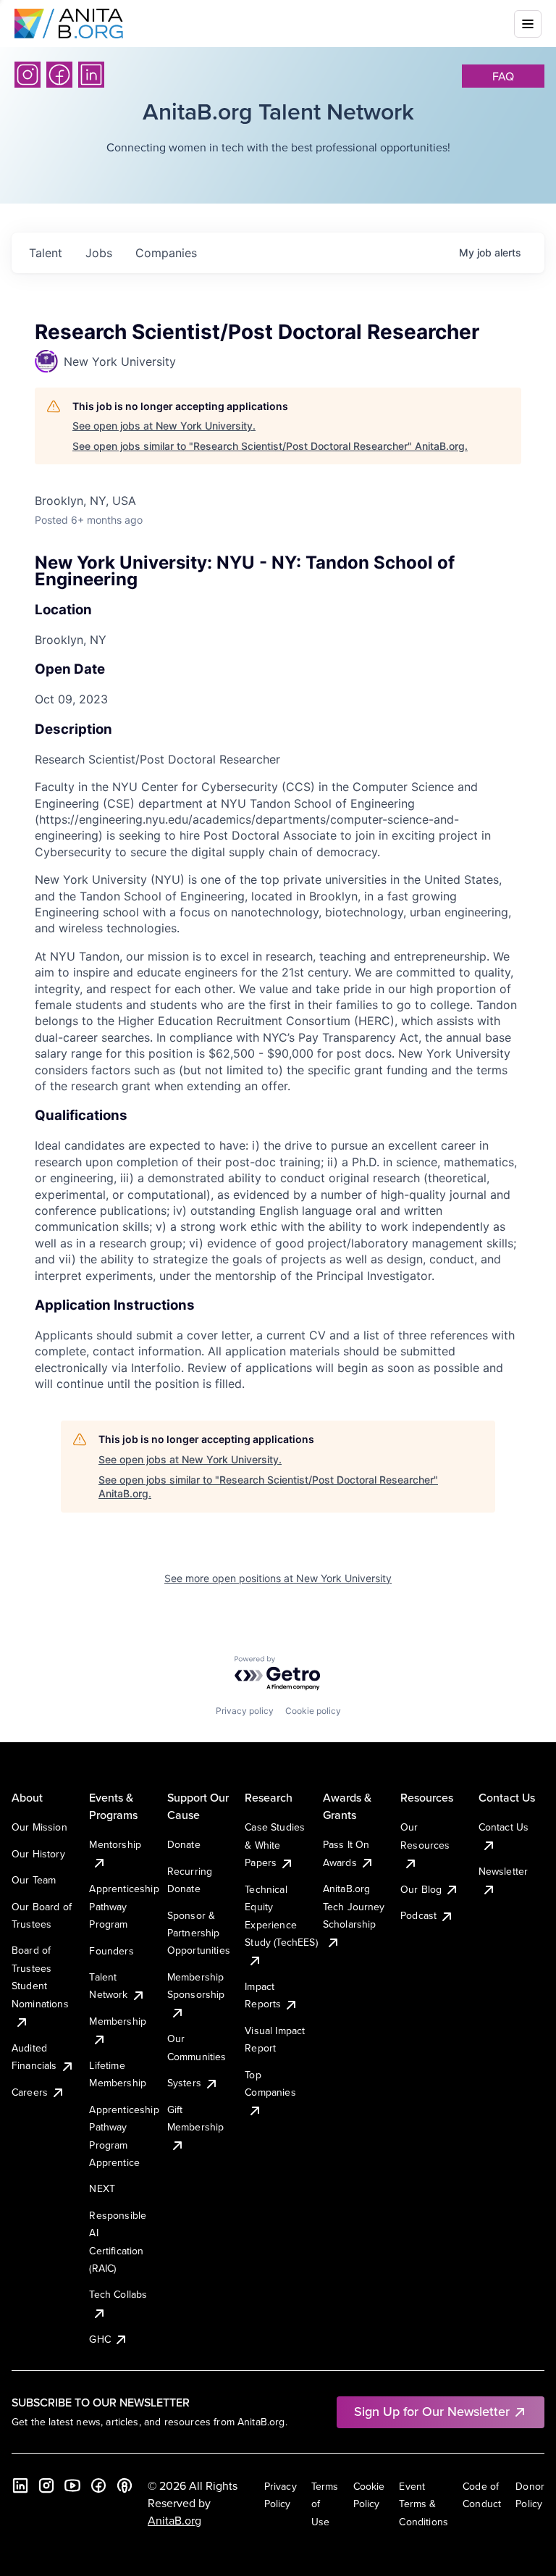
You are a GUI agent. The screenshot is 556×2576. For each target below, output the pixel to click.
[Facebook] (59, 75)
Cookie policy (313, 1711)
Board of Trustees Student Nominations (40, 1977)
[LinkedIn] (91, 75)
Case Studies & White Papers (275, 1845)
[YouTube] (72, 2485)
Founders (111, 1951)
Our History (38, 1854)
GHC (100, 2339)
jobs (99, 253)
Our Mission (39, 1827)
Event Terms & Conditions (424, 2504)
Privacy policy (245, 1711)
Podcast (418, 1915)
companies (166, 253)
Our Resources (425, 1836)
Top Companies (270, 2083)
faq (503, 76)
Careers (30, 2092)
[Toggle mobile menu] (528, 24)
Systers (184, 2083)
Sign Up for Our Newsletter (432, 2411)
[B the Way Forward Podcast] (125, 2485)
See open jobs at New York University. (164, 426)
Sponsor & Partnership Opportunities (199, 1933)
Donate (184, 1844)
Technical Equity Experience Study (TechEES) (281, 1916)
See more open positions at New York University (278, 1578)
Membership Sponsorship (196, 1986)
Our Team (34, 1880)
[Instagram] (28, 75)
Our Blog (421, 1889)
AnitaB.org (174, 2520)
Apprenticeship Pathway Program (124, 1906)
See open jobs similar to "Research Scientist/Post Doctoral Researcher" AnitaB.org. (270, 446)
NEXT (102, 2188)
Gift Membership (196, 2118)
